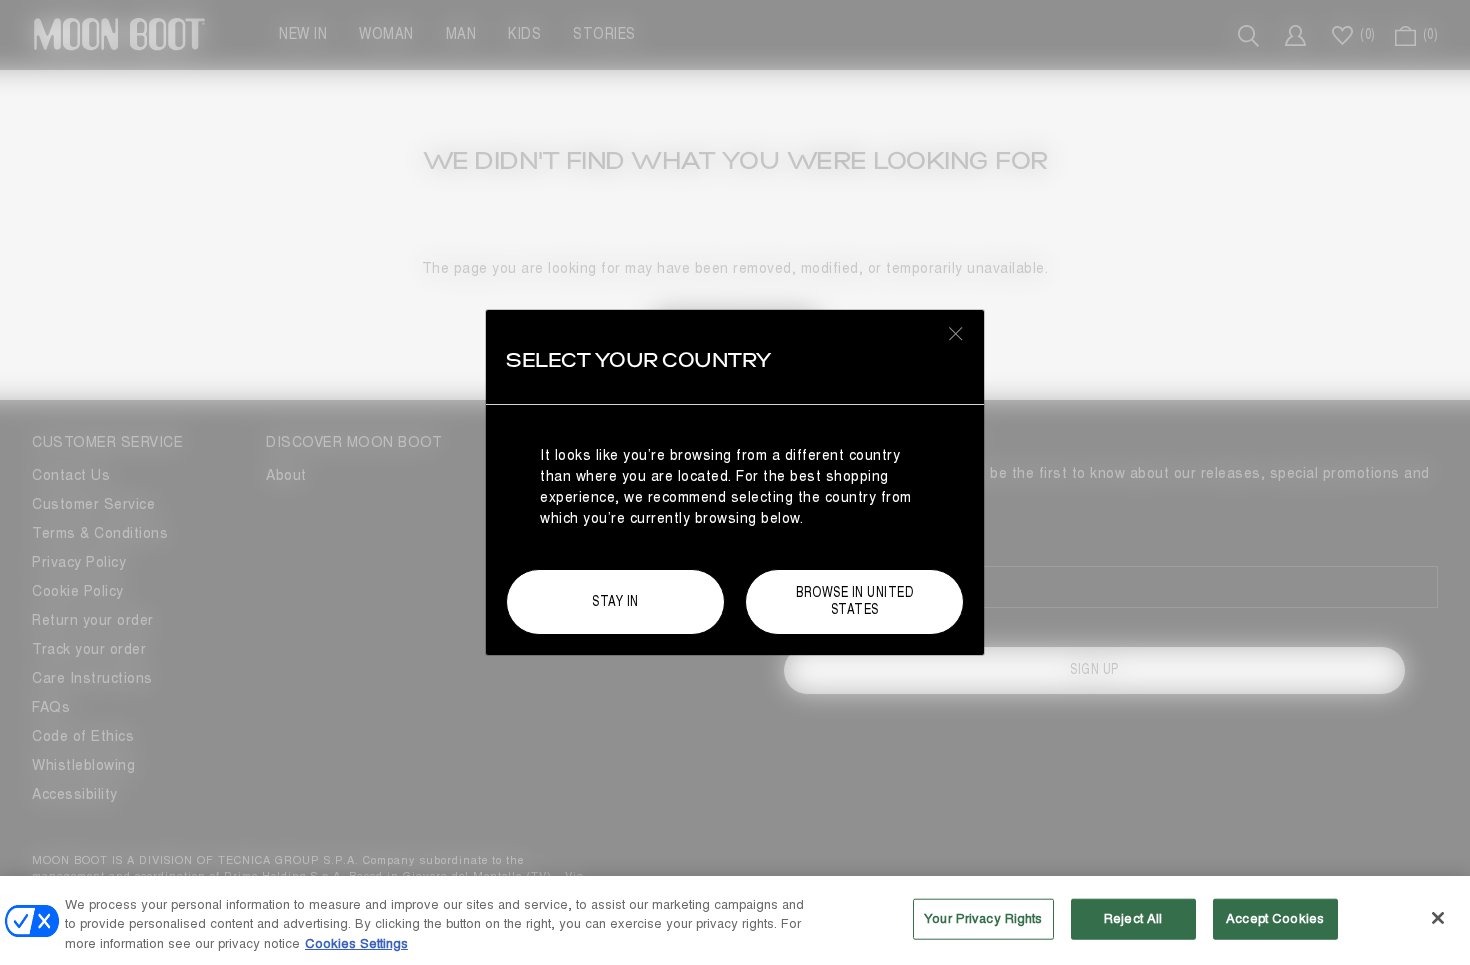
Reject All (1133, 918)
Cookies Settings (356, 944)
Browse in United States (854, 601)
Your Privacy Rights (983, 918)
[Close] (1438, 918)
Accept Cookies (1275, 918)
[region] (735, 920)
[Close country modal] (956, 333)
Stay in (615, 601)
